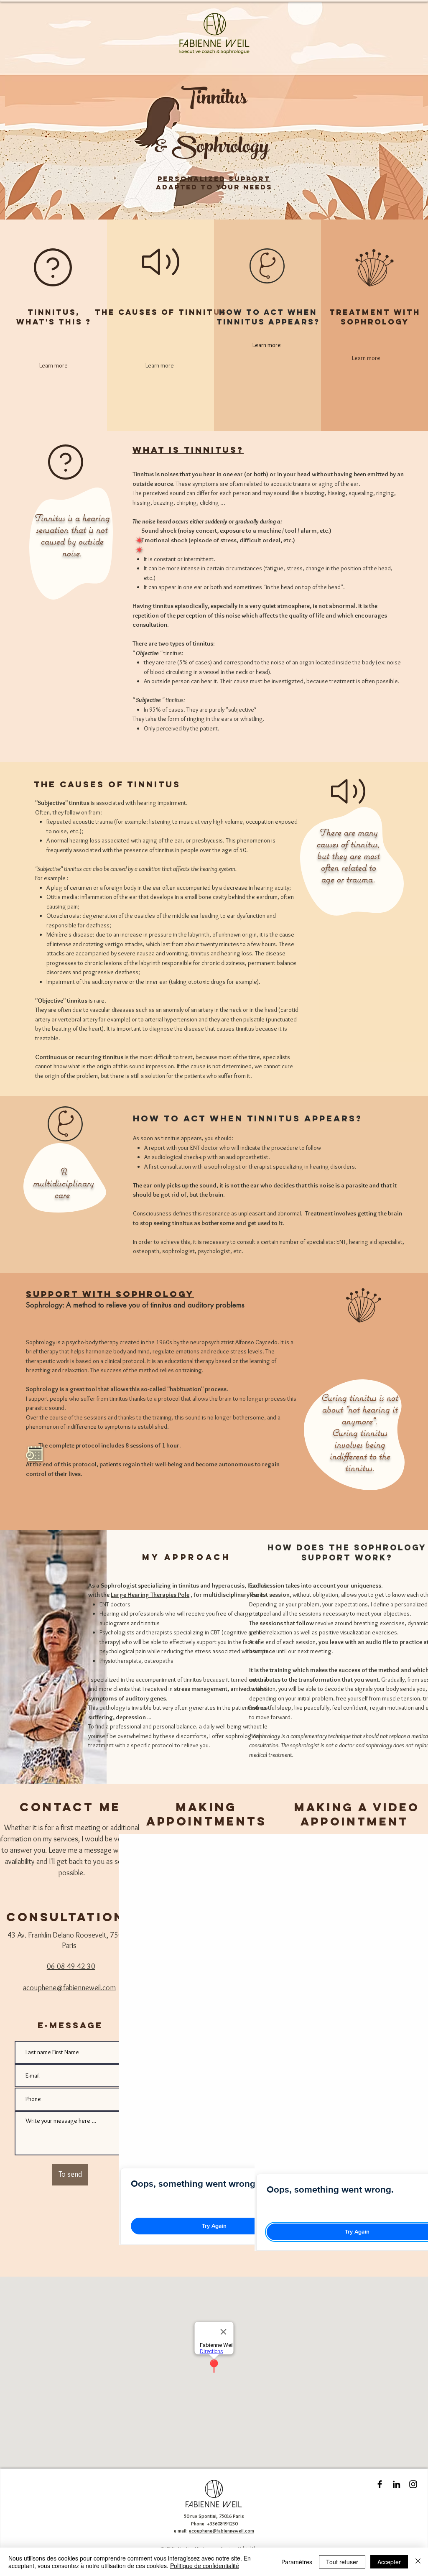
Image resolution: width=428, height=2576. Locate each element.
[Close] (418, 2562)
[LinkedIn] (396, 2484)
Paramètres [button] (297, 2562)
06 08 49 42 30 (71, 1966)
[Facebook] (380, 2484)
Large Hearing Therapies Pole (150, 1595)
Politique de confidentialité (205, 2566)
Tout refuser (342, 2562)
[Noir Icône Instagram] (413, 2484)
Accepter (389, 2562)
